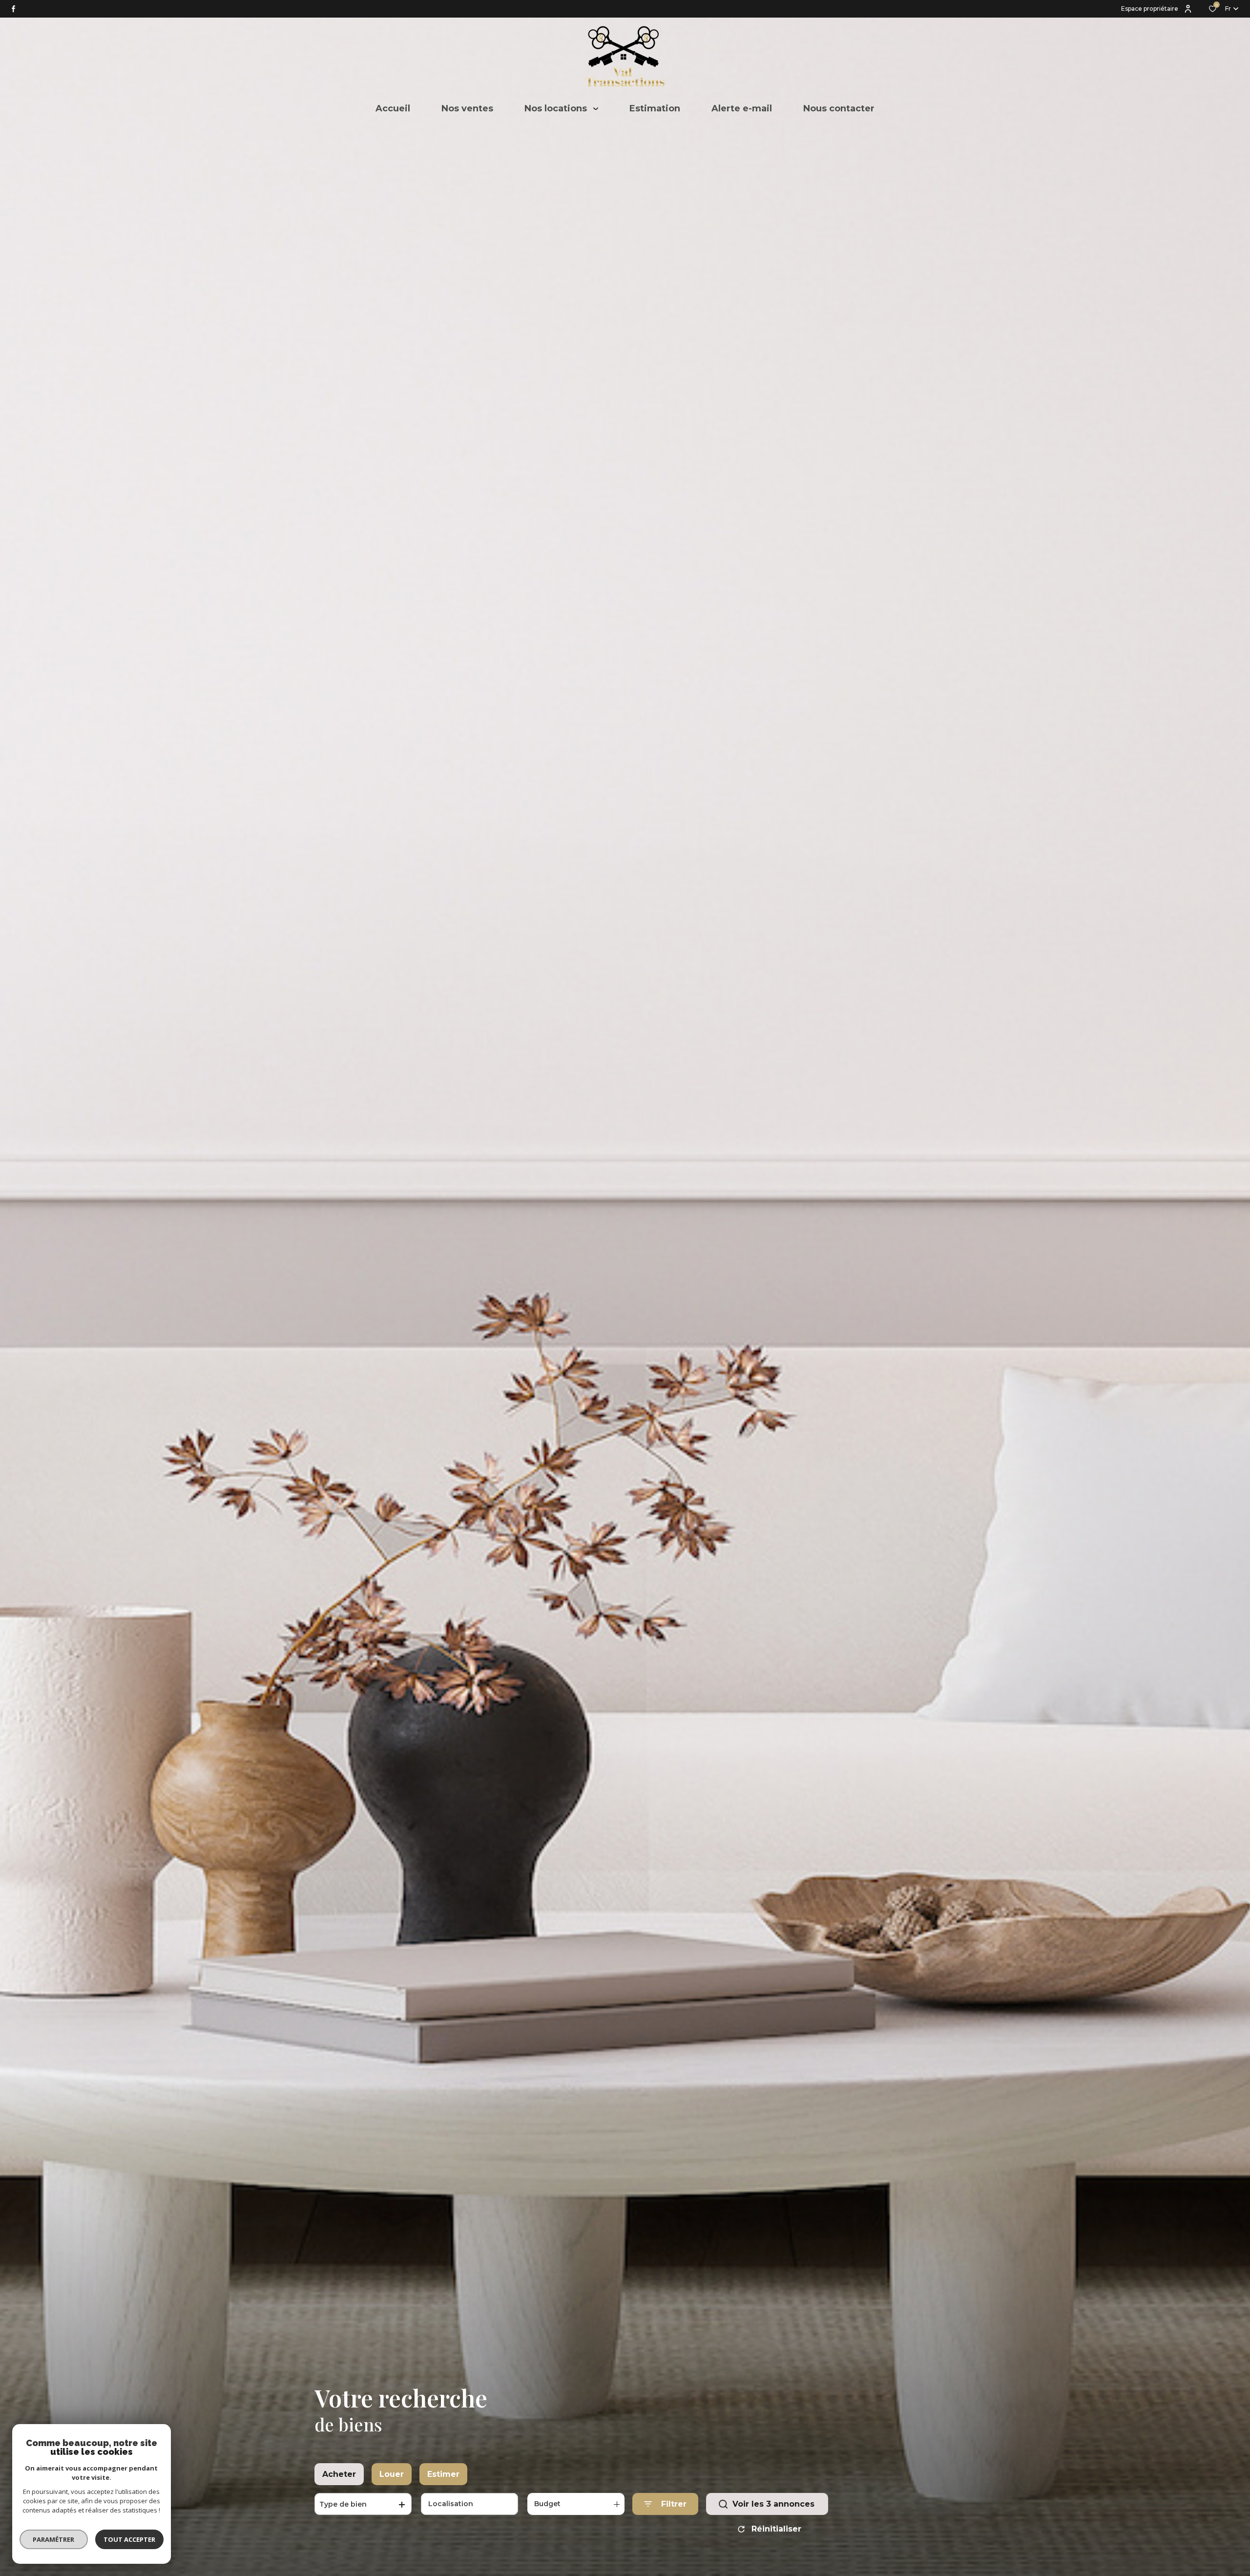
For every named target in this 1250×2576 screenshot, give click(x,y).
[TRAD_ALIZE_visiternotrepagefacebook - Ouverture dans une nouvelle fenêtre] (13, 9)
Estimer (443, 2474)
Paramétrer (54, 2539)
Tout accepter (129, 2539)
